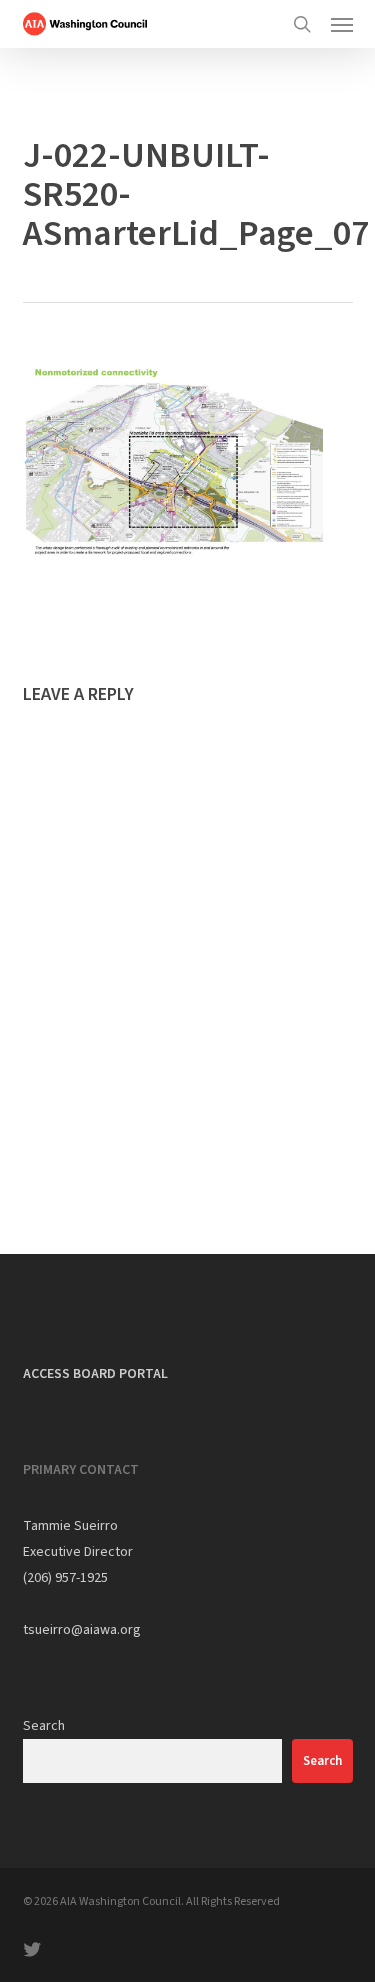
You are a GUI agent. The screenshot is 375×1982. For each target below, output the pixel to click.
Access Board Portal (95, 1374)
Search (44, 1726)
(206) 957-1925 (65, 1578)
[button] (342, 24)
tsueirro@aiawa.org (82, 1630)
